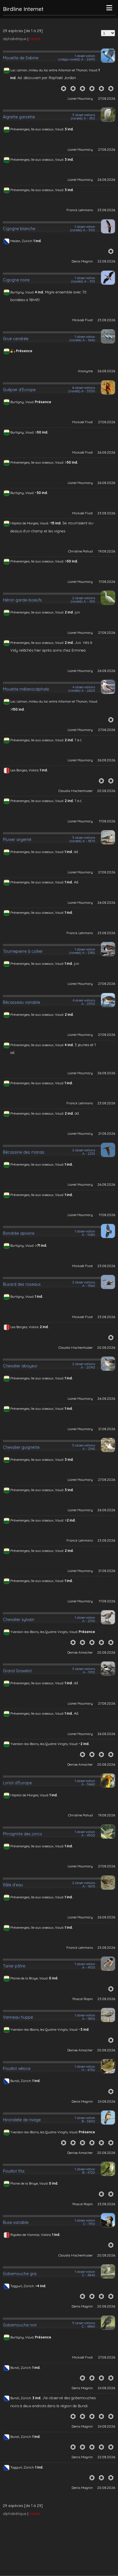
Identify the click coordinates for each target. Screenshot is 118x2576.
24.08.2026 (106, 2101)
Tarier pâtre (14, 1966)
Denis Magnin (82, 261)
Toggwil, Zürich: (23, 2286)
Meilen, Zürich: (22, 241)
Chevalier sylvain (19, 1620)
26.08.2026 (106, 180)
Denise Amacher (80, 1652)
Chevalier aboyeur (20, 1366)
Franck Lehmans (80, 210)
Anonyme (85, 371)
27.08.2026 (107, 98)
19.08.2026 (107, 551)
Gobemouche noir (20, 2325)
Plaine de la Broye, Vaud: (30, 1978)
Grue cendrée (16, 339)
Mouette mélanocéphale (26, 689)
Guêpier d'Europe (19, 390)
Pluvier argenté (17, 840)
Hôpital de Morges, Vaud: (30, 523)
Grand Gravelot (17, 1671)
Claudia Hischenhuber (76, 791)
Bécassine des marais (24, 1152)
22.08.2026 (106, 261)
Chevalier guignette (21, 1447)
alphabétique (15, 39)
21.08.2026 (107, 1133)
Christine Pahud (80, 551)
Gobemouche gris (20, 2274)
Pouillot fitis (14, 2171)
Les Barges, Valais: (25, 770)
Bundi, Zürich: (21, 2081)
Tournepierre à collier (23, 951)
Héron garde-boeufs (22, 600)
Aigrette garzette (19, 117)
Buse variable (16, 2222)
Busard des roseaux (22, 1284)
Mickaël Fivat (82, 320)
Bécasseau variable (21, 1002)
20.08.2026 (106, 791)
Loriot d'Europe (17, 1783)
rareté (35, 39)
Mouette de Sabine (21, 58)
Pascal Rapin (83, 1999)
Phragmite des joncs (22, 1834)
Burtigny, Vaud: (23, 292)
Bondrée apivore (19, 1233)
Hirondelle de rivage (22, 2120)
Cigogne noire (16, 280)
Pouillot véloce (17, 2069)
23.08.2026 (106, 210)
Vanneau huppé (18, 2017)
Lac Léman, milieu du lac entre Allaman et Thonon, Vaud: (54, 70)
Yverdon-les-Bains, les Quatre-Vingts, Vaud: (45, 1632)
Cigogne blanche (19, 229)
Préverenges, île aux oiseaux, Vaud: (38, 129)
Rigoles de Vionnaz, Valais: (31, 2235)
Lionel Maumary (80, 98)
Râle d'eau (13, 1885)
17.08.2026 (107, 582)
